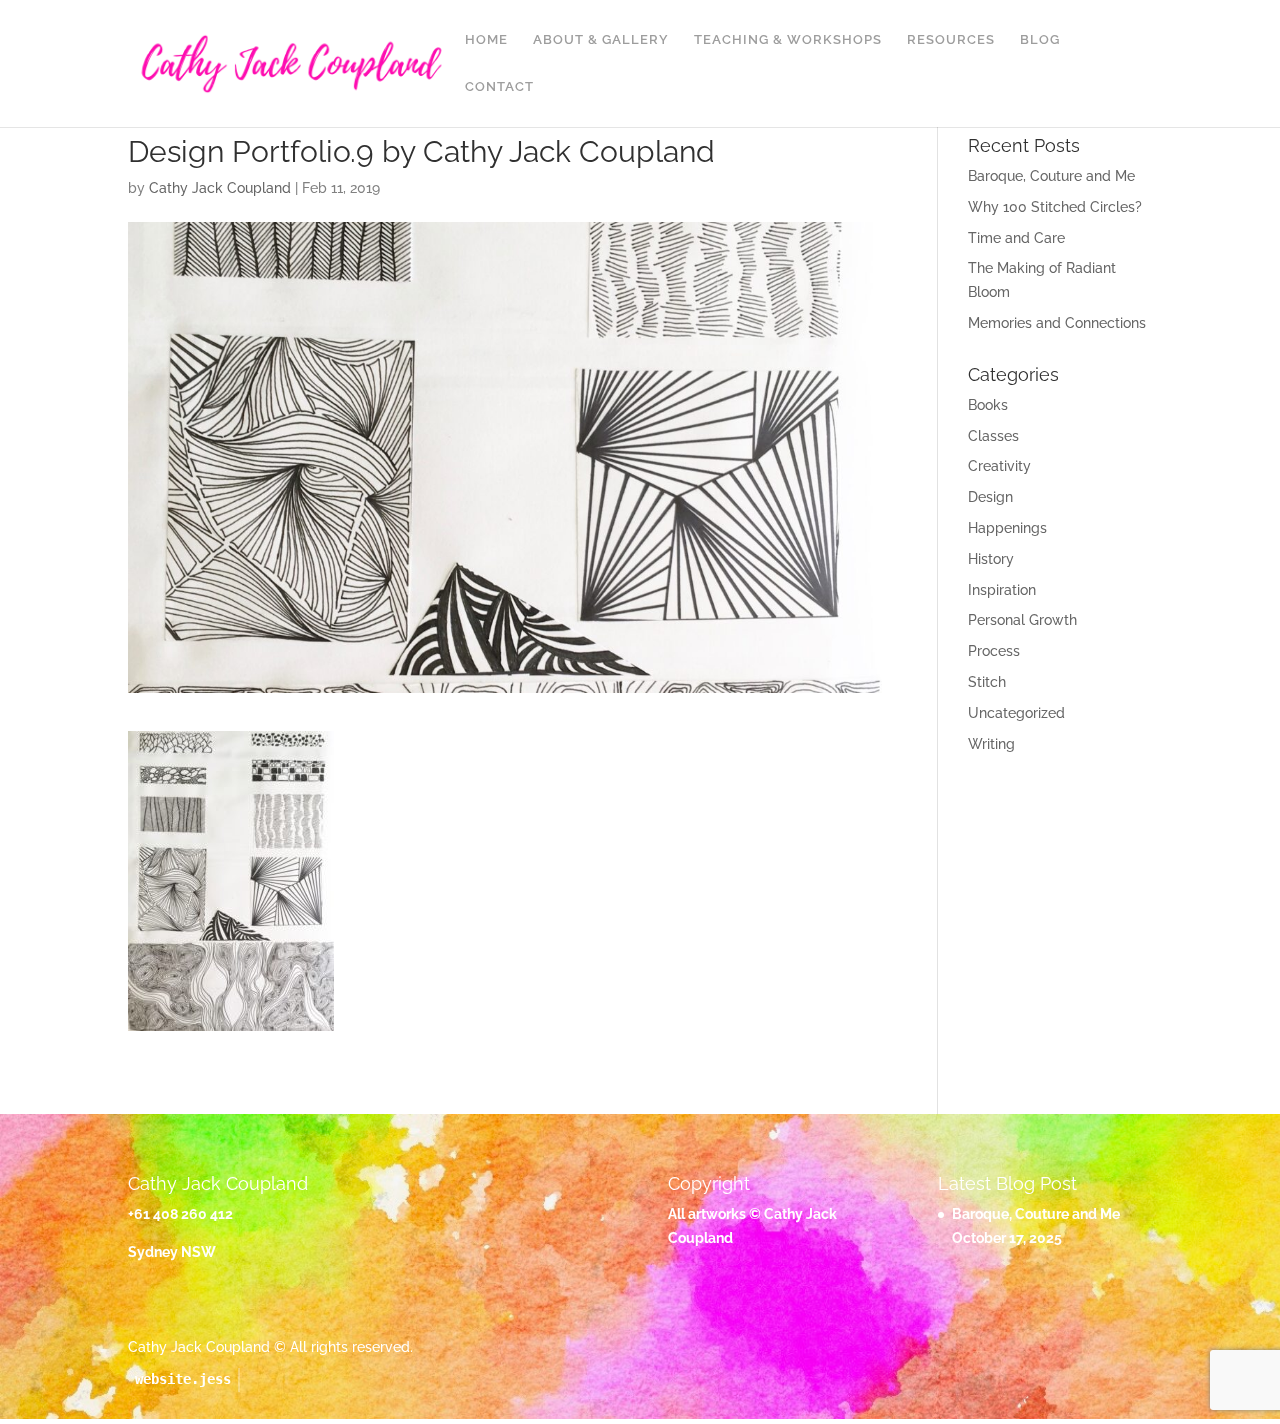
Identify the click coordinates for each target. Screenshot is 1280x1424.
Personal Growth (1022, 620)
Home (486, 40)
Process (994, 651)
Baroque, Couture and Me (1051, 176)
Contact (499, 87)
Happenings (1007, 528)
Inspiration (1002, 590)
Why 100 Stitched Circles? (1055, 207)
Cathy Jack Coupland (220, 188)
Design (990, 497)
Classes (993, 436)
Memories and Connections (1057, 323)
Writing (991, 744)
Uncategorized (1016, 713)
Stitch (987, 682)
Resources (951, 40)
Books (988, 405)
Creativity (999, 466)
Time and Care (1016, 238)
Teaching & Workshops (788, 40)
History (991, 559)
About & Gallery (601, 40)
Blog (1040, 40)
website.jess (183, 1379)
